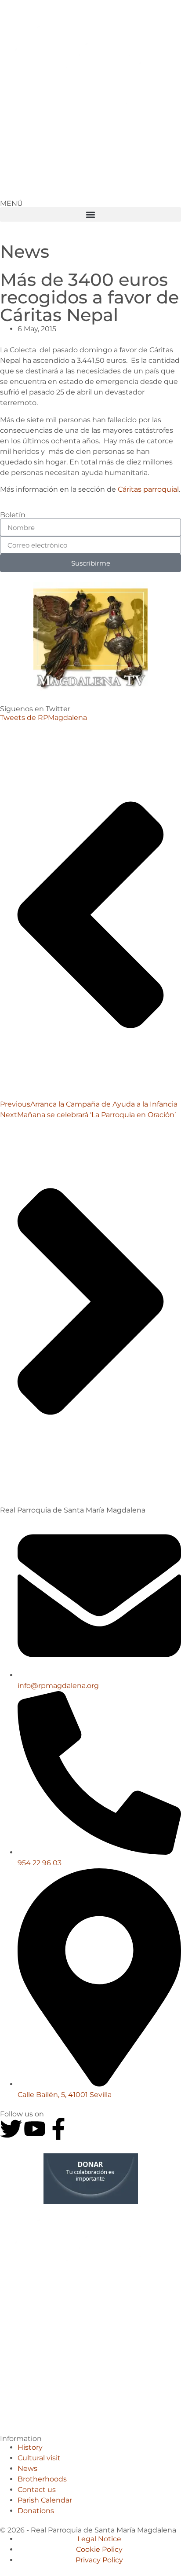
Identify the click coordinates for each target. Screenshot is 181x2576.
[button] (90, 214)
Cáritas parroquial (148, 489)
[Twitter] (11, 2129)
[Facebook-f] (58, 2129)
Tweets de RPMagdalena (43, 718)
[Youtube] (35, 2129)
